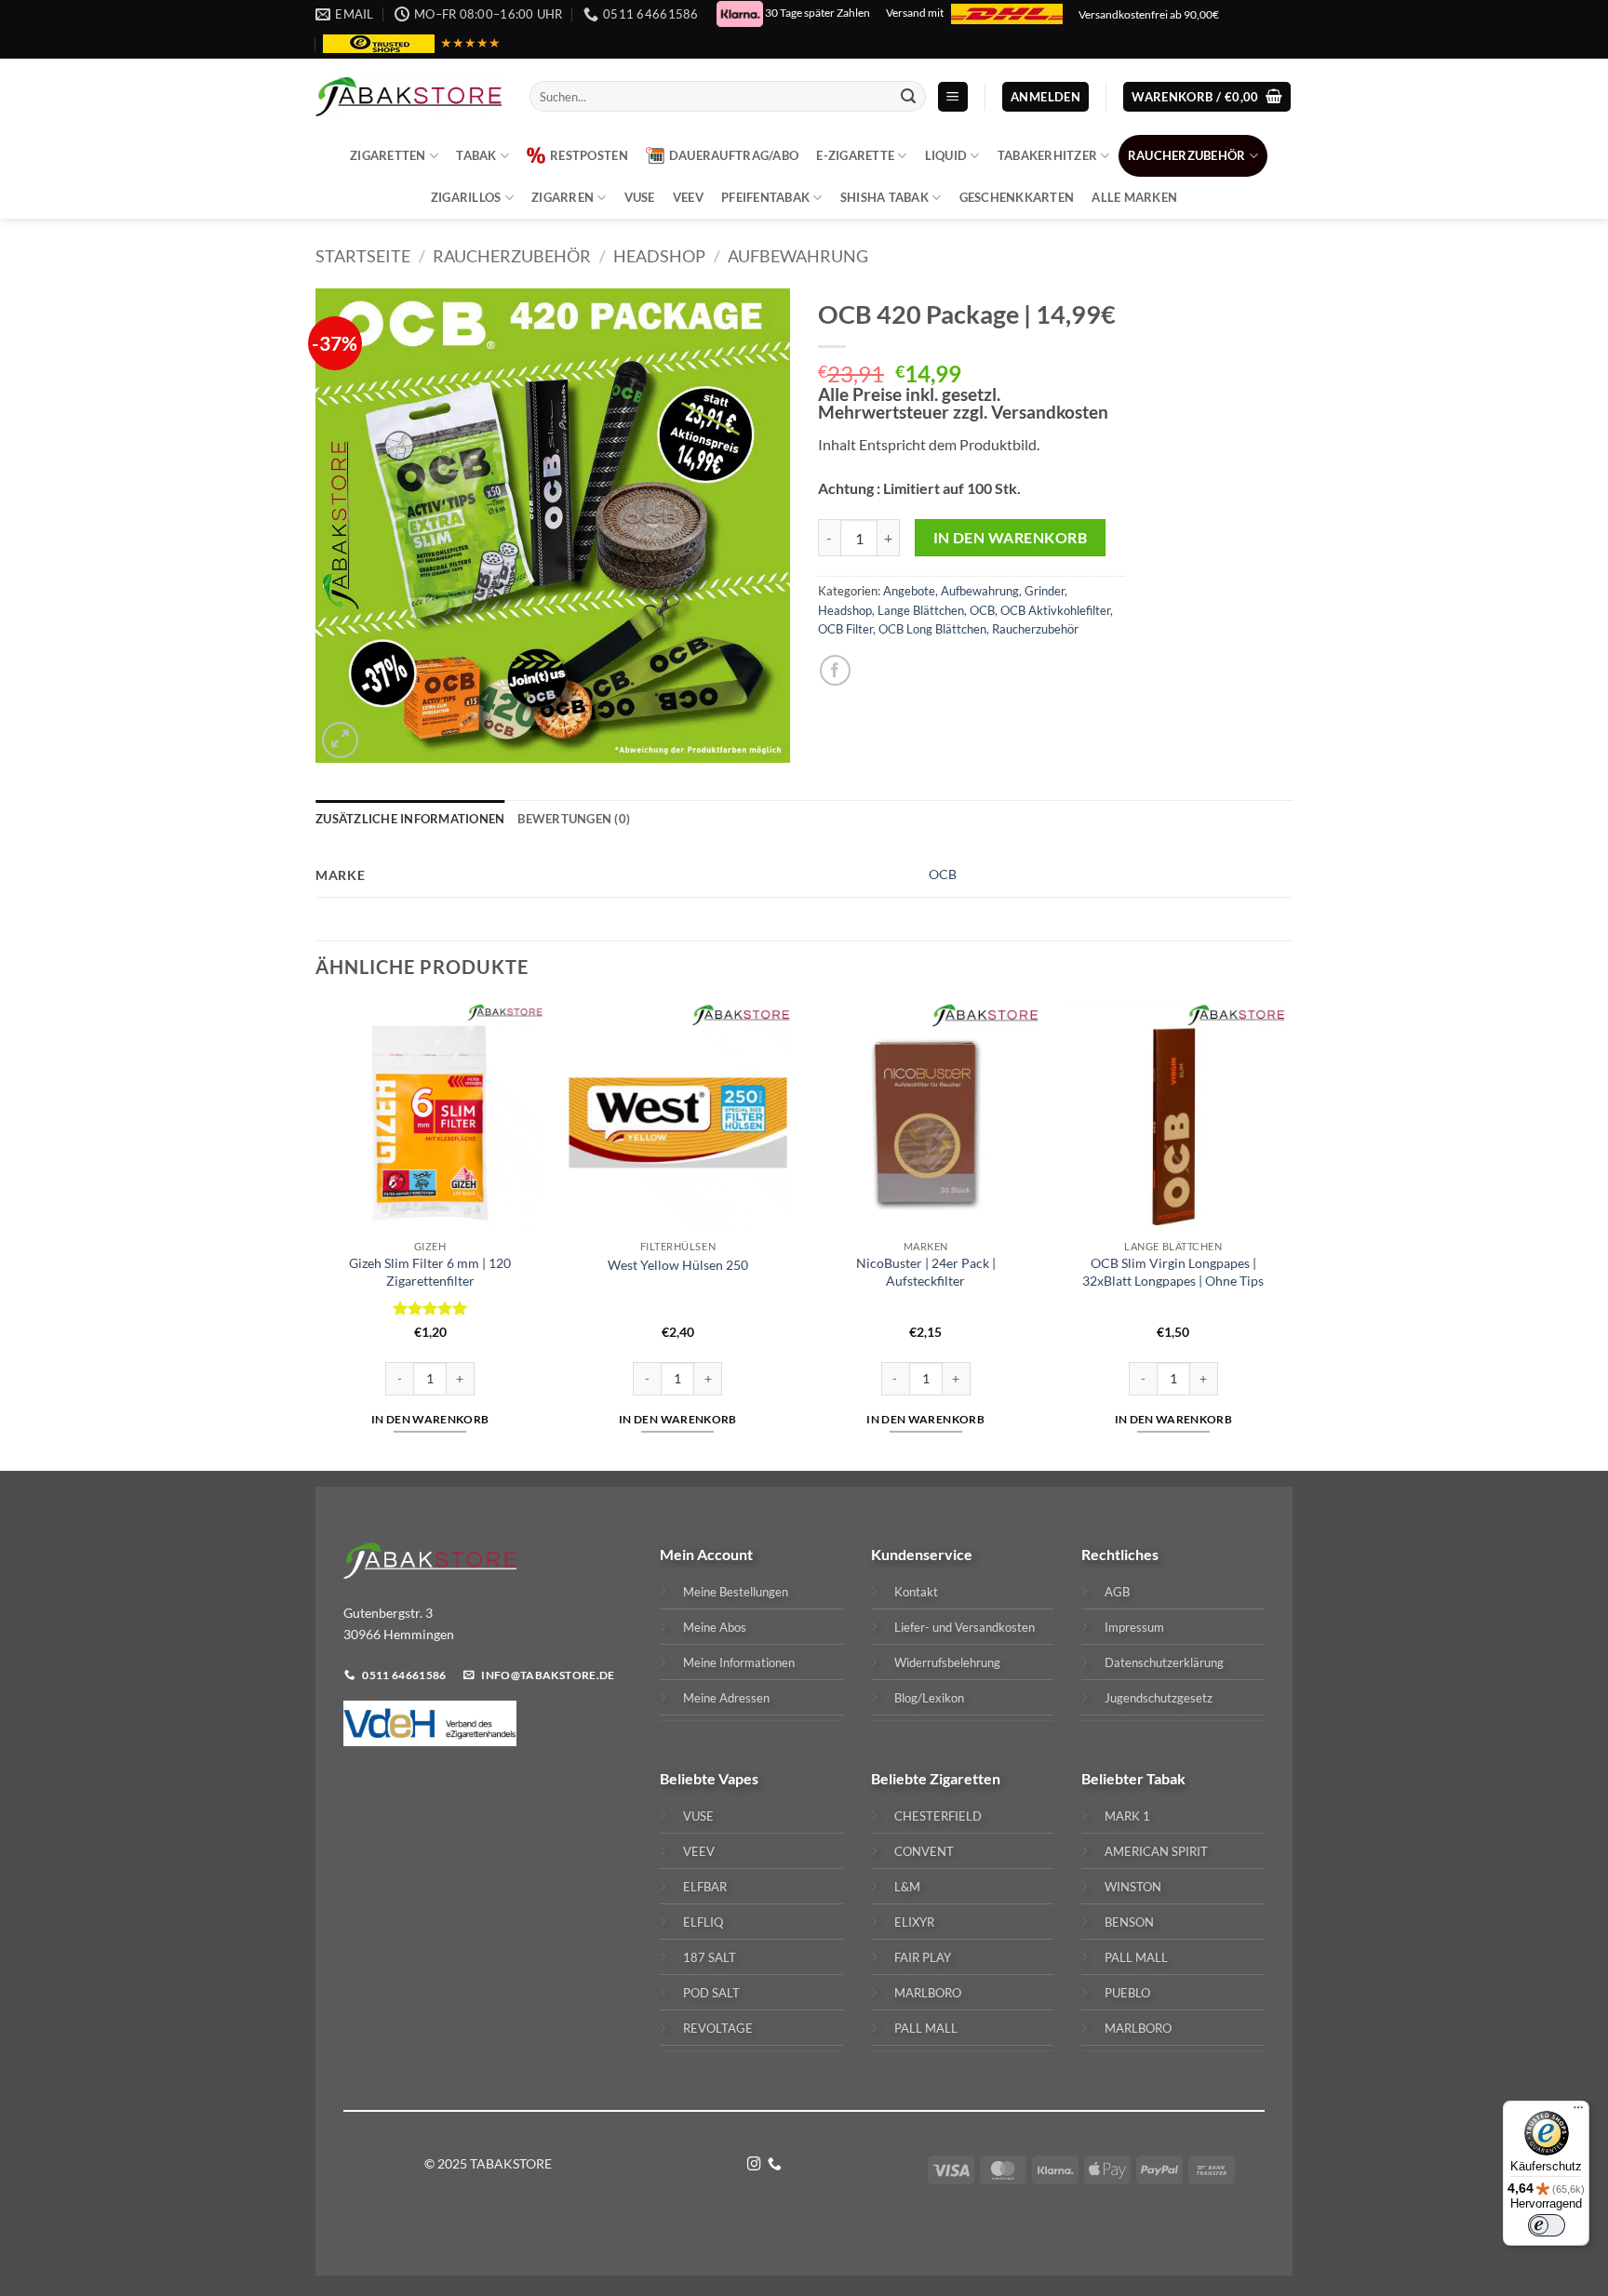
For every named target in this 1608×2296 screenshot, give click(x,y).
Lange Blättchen (921, 610)
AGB (1117, 1592)
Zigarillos (466, 197)
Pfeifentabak (765, 197)
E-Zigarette (855, 155)
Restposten (589, 155)
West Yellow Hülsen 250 (678, 1265)
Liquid (946, 155)
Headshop (659, 256)
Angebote (909, 591)
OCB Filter (845, 629)
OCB (982, 610)
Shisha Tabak (884, 197)
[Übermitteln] (908, 97)
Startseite (363, 256)
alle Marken (1134, 197)
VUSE (640, 197)
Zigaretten (388, 155)
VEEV (688, 197)
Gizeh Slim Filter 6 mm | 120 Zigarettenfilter (430, 1272)
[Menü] (1578, 2112)
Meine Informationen (739, 1662)
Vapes (738, 1778)
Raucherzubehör (1187, 155)
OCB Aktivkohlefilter (1055, 610)
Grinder (1045, 591)
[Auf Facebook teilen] (835, 670)
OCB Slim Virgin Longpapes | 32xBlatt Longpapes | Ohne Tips (1173, 1272)
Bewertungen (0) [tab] (574, 819)
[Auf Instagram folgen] (754, 2165)
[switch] (1547, 2225)
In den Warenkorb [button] (430, 1419)
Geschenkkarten (1017, 197)
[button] (953, 97)
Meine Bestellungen (736, 1592)
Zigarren (563, 197)
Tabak (476, 155)
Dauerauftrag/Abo (734, 155)
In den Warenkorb (1010, 538)
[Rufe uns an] (775, 2165)
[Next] (1287, 1234)
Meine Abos (715, 1627)
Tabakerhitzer (1047, 155)
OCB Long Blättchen (932, 629)
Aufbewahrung (798, 256)
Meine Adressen (726, 1698)
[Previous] (316, 1234)
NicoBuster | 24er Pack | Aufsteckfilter (926, 1272)
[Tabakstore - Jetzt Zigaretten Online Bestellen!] (409, 97)
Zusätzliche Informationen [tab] (410, 819)
